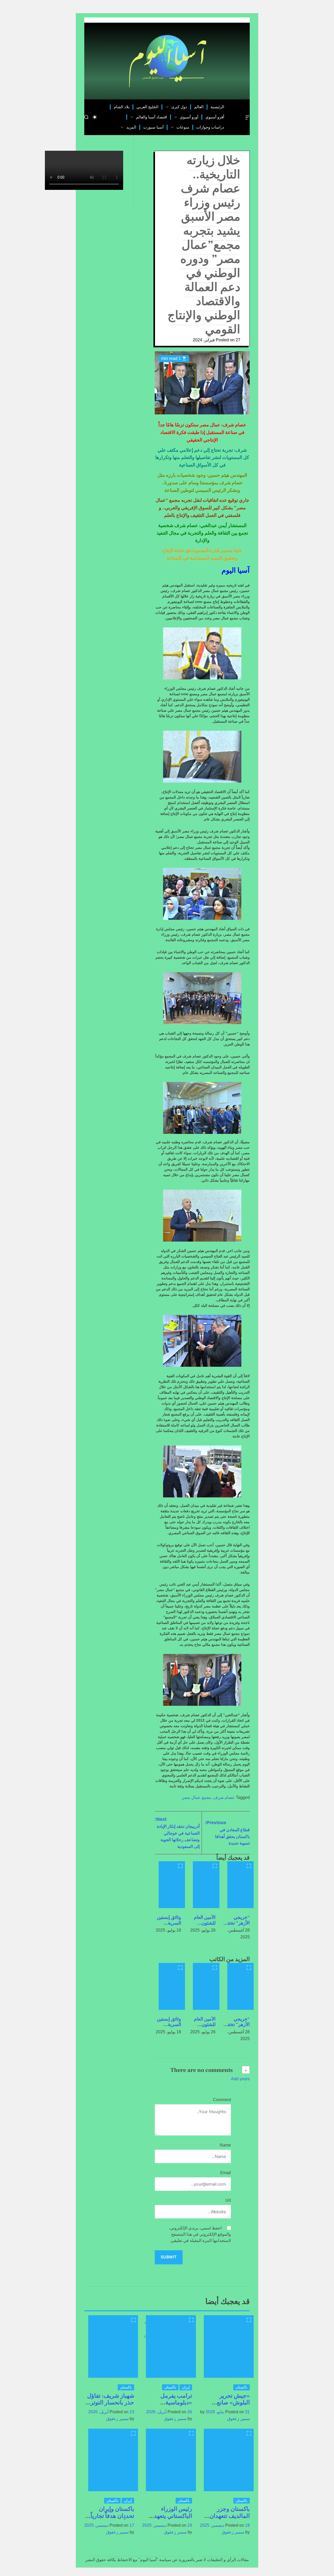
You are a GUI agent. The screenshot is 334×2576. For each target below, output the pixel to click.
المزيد (131, 127)
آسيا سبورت (153, 127)
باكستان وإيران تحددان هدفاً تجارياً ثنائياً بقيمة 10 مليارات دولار (112, 2519)
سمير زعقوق (238, 2419)
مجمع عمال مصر (197, 1797)
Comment (222, 2100)
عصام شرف (224, 1797)
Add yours (240, 2079)
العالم (199, 107)
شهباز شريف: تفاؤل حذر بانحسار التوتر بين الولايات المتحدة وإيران (110, 2406)
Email (226, 2173)
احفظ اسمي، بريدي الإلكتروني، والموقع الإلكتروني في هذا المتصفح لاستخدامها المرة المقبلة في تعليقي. (200, 2234)
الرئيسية (217, 107)
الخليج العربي (147, 107)
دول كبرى (179, 107)
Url (228, 2200)
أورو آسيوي (189, 117)
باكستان (241, 2387)
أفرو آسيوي (215, 117)
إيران (186, 2387)
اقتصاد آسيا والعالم (151, 117)
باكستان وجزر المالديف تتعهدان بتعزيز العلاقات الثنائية (230, 2519)
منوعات (183, 127)
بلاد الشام (122, 107)
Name (225, 2145)
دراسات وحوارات (210, 127)
